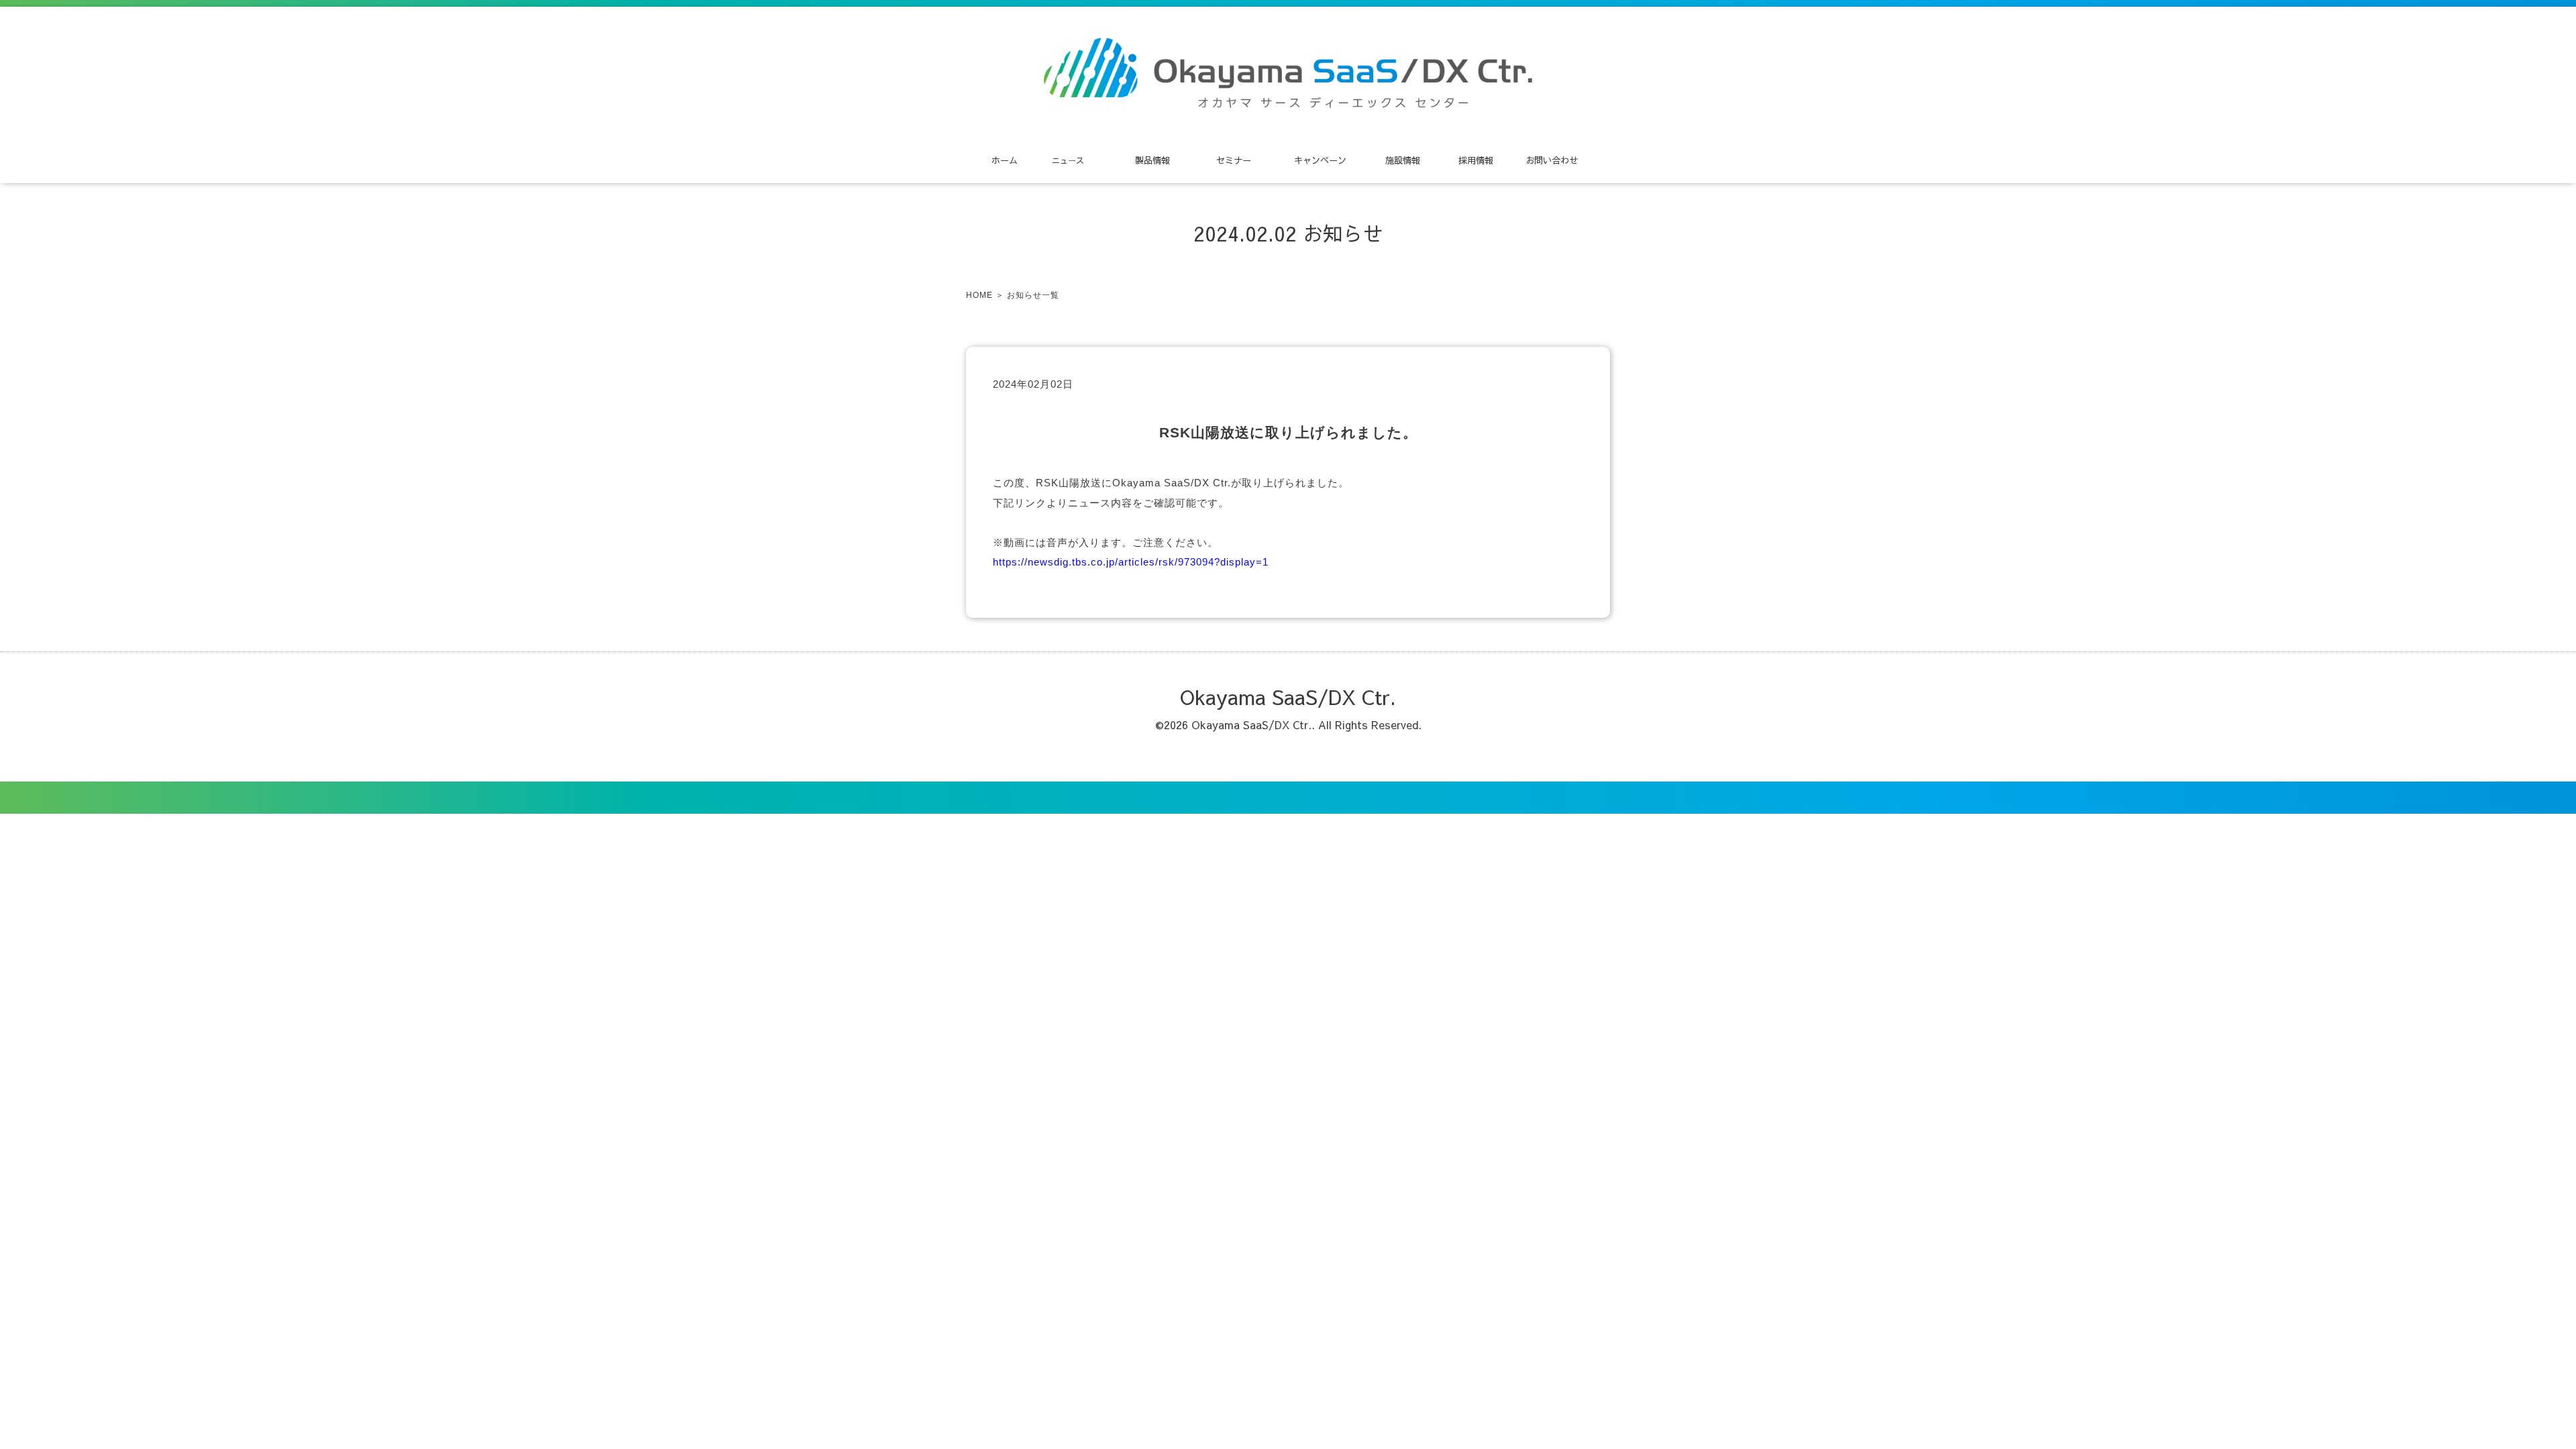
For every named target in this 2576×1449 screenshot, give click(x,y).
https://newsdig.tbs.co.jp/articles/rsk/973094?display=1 (1131, 562)
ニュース (1068, 160)
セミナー (1234, 160)
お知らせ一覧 (1033, 295)
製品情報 (1152, 160)
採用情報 (1476, 160)
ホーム (1005, 160)
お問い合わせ (1552, 160)
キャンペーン (1320, 160)
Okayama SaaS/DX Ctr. (1288, 697)
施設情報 (1403, 160)
